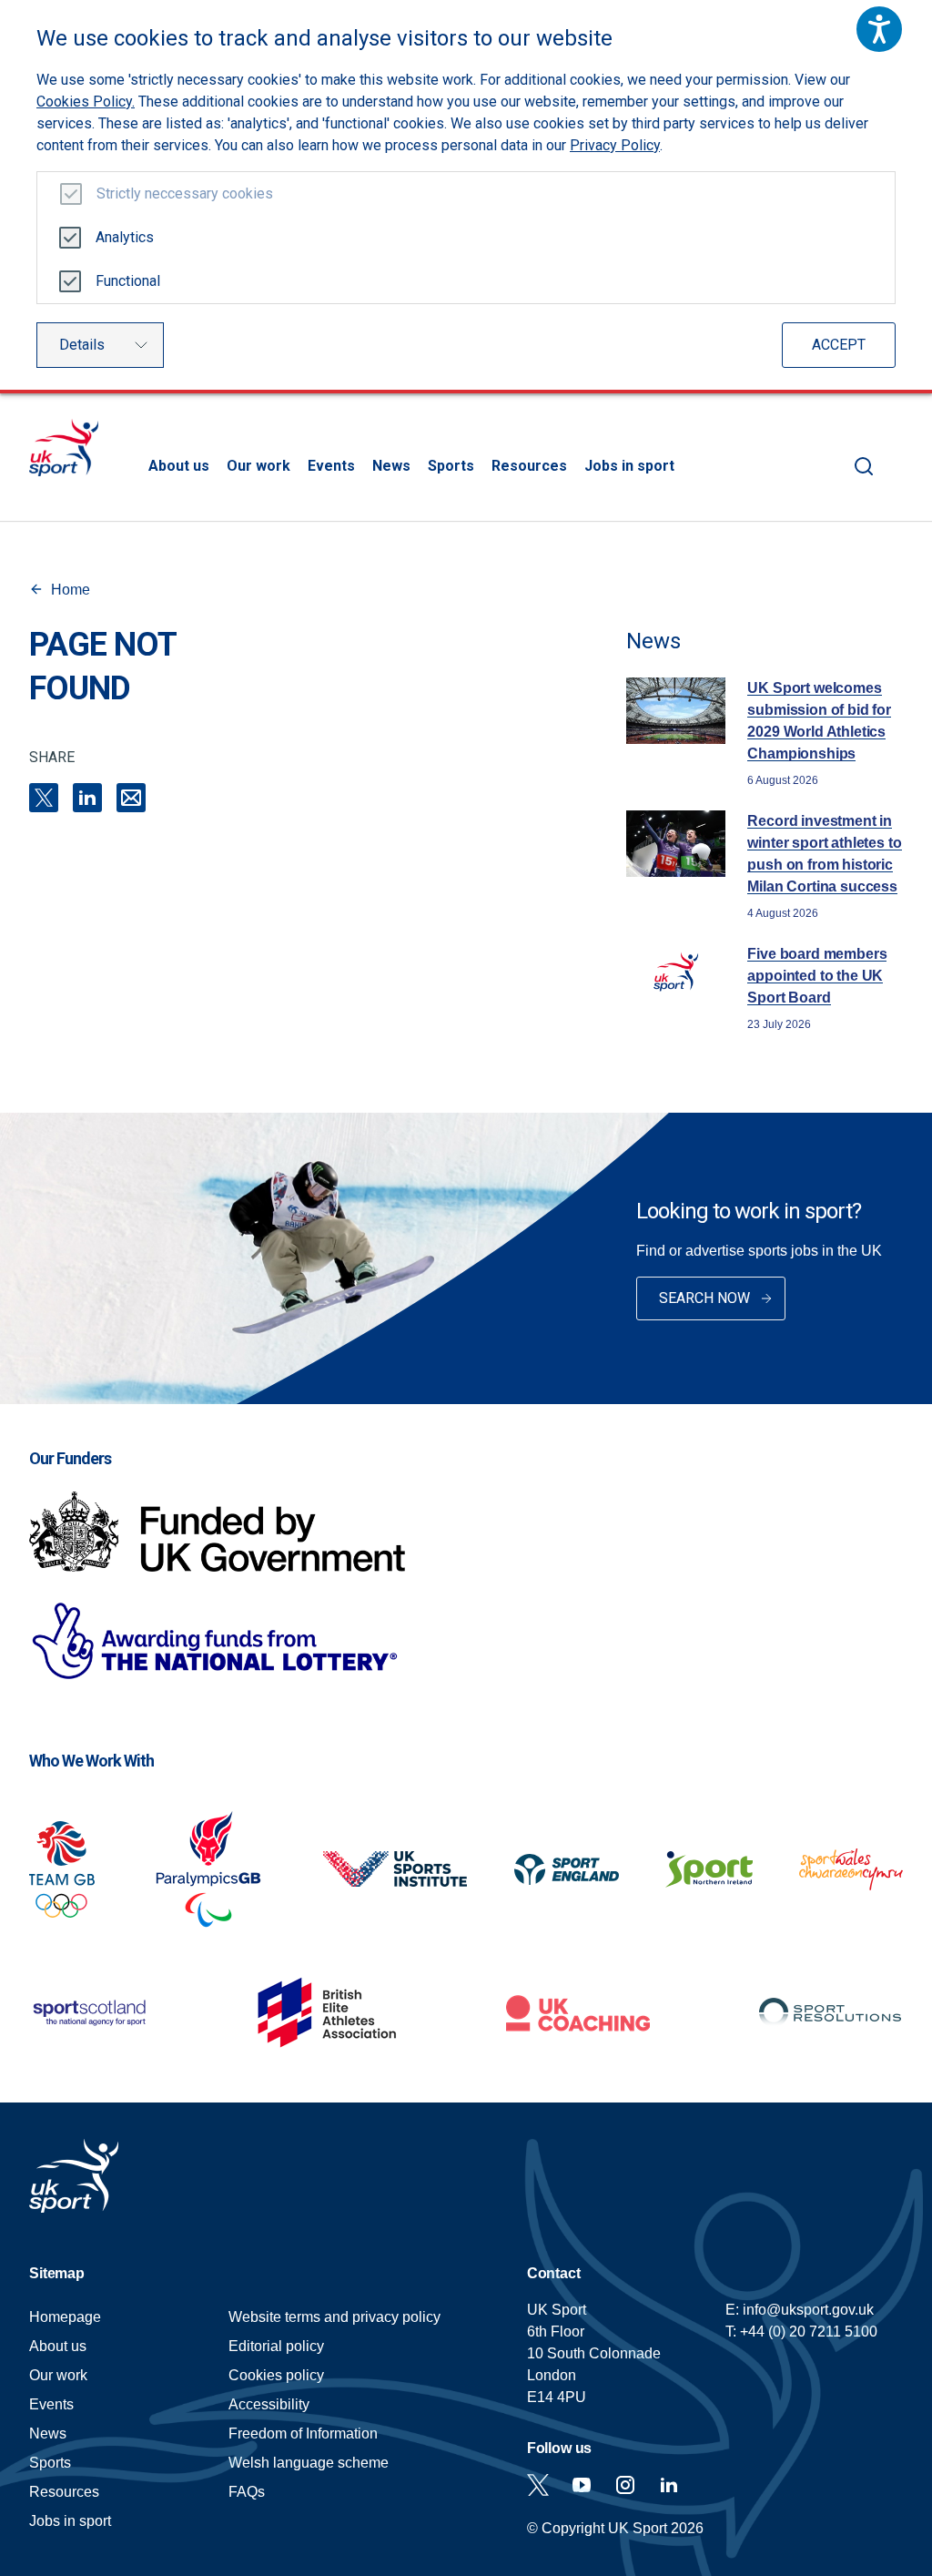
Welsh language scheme (309, 2463)
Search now (704, 1298)
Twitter (538, 2485)
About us (179, 466)
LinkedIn (87, 798)
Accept (839, 345)
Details (82, 345)
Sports (451, 466)
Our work (258, 466)
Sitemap (57, 2273)
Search (864, 466)
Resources (529, 466)
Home (71, 590)
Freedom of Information (303, 2433)
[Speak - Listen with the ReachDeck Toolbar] (879, 29)
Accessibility (269, 2404)
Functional (128, 281)
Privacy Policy (615, 145)
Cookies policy (276, 2375)
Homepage (64, 448)
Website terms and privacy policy (334, 2317)
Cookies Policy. (86, 102)
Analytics (125, 237)
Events (331, 466)
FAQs (247, 2492)
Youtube (582, 2485)
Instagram (625, 2485)
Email (131, 798)
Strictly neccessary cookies (185, 193)
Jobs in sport (629, 466)
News (391, 466)
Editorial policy (276, 2346)
